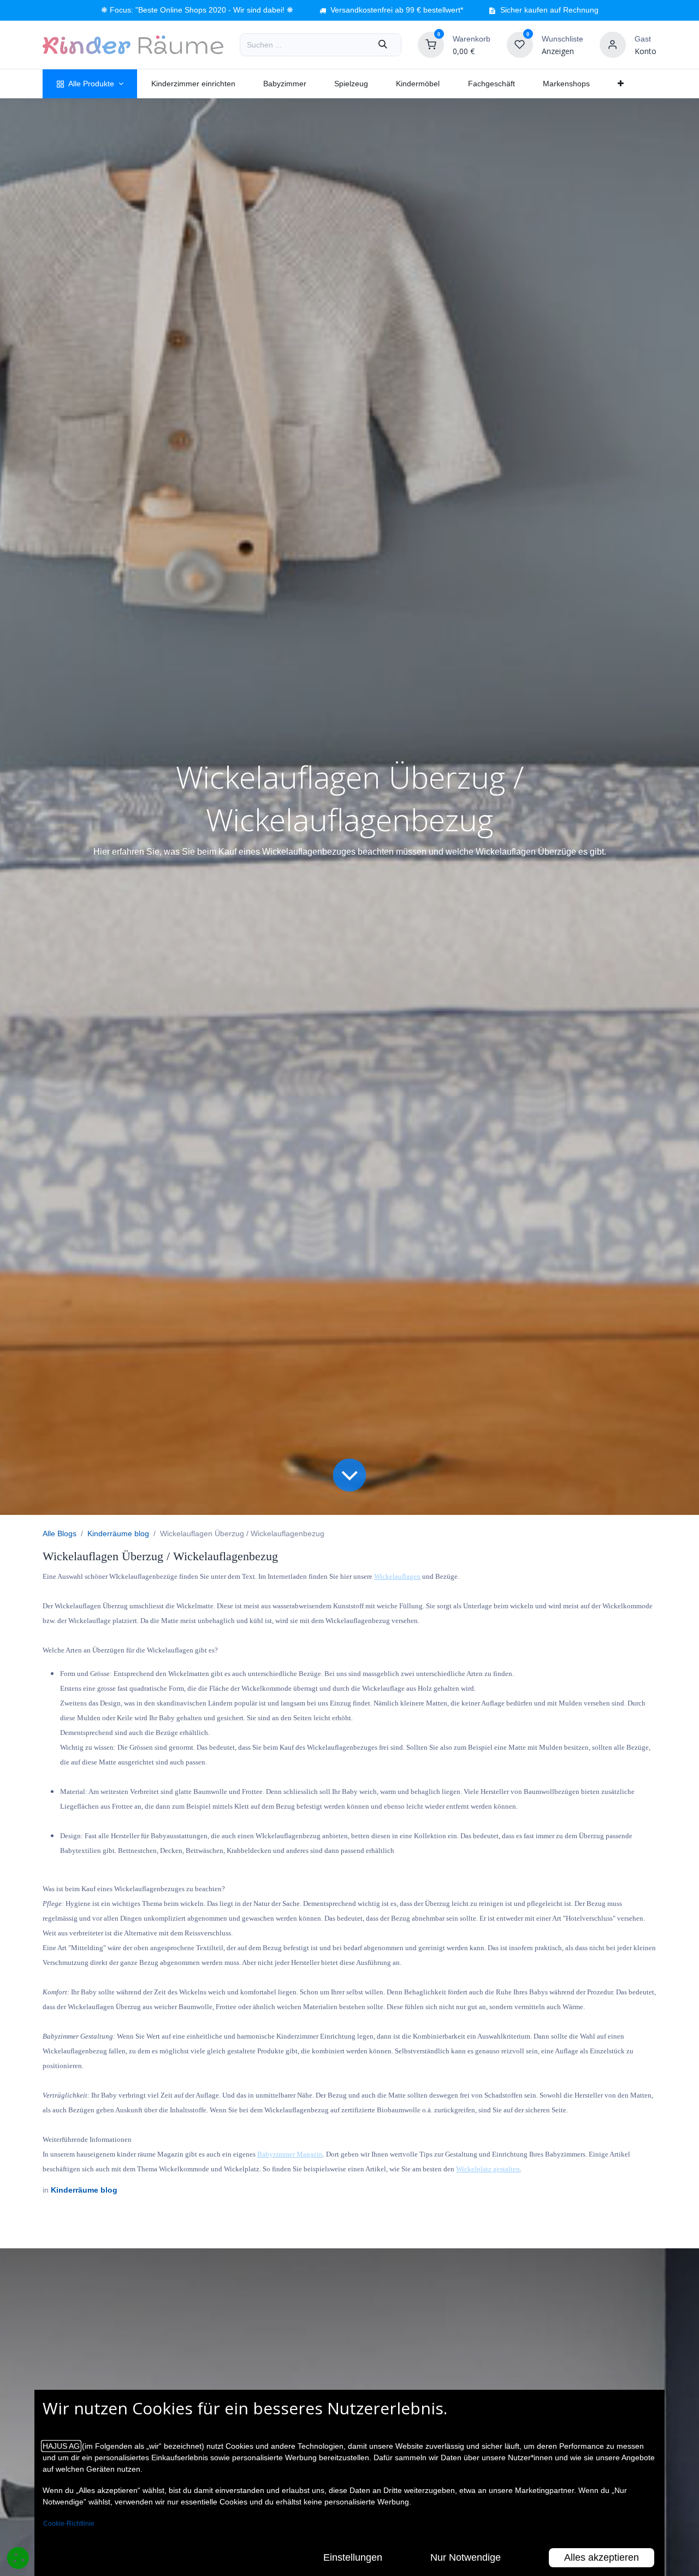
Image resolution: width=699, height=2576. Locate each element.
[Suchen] (383, 45)
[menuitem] (90, 84)
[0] (431, 44)
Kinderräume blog (118, 1533)
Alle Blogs (60, 1533)
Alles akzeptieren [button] (602, 2557)
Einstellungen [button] (353, 2557)
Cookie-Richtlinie (69, 2524)
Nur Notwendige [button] (466, 2557)
